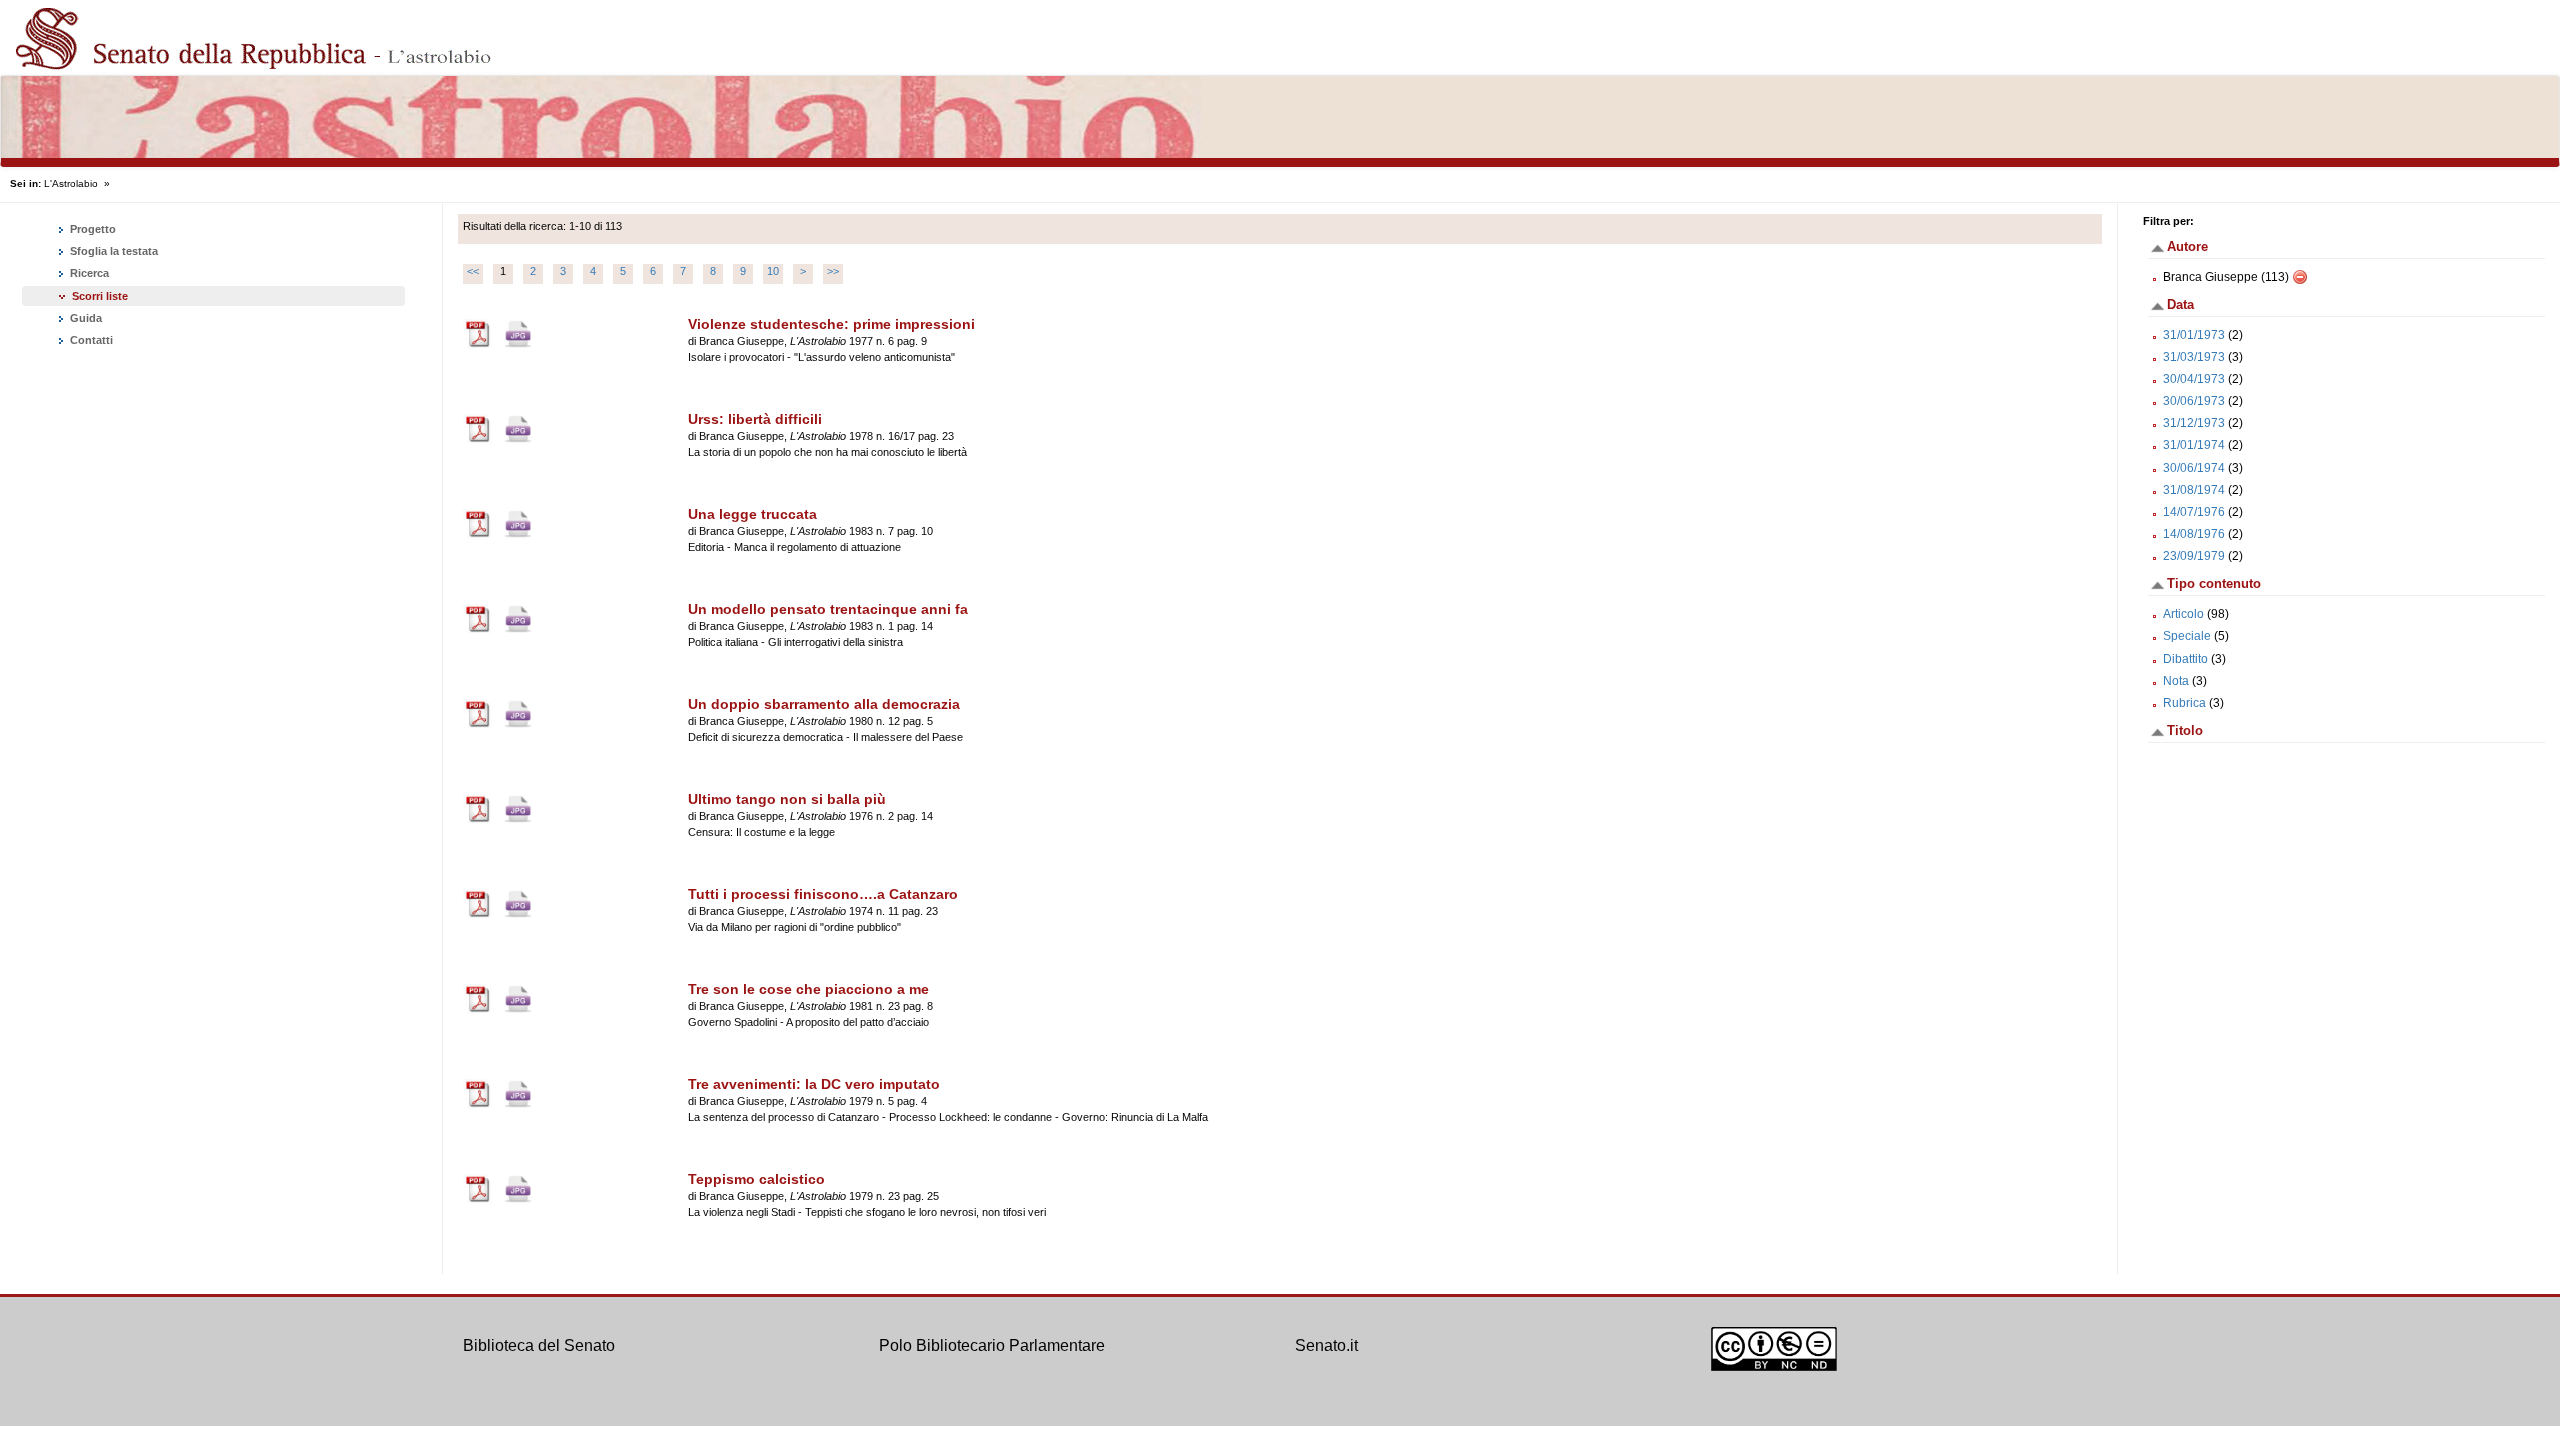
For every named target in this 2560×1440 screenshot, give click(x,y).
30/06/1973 (2194, 401)
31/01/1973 (2194, 335)
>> (833, 271)
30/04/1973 (2194, 379)
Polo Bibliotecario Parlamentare (992, 1345)
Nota (2176, 681)
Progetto (91, 229)
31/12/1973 (2194, 423)
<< (473, 271)
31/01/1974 (2194, 445)
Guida (84, 318)
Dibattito (2185, 659)
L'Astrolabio (71, 183)
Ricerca (88, 273)
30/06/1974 (2194, 468)
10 (773, 271)
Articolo (2183, 614)
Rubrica (2184, 703)
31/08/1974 (2194, 490)
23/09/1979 (2194, 556)
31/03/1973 (2194, 357)
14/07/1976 (2194, 512)
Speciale (2187, 636)
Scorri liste (100, 296)
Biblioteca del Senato (539, 1345)
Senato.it (1326, 1345)
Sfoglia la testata (112, 251)
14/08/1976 (2194, 534)
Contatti (90, 340)
